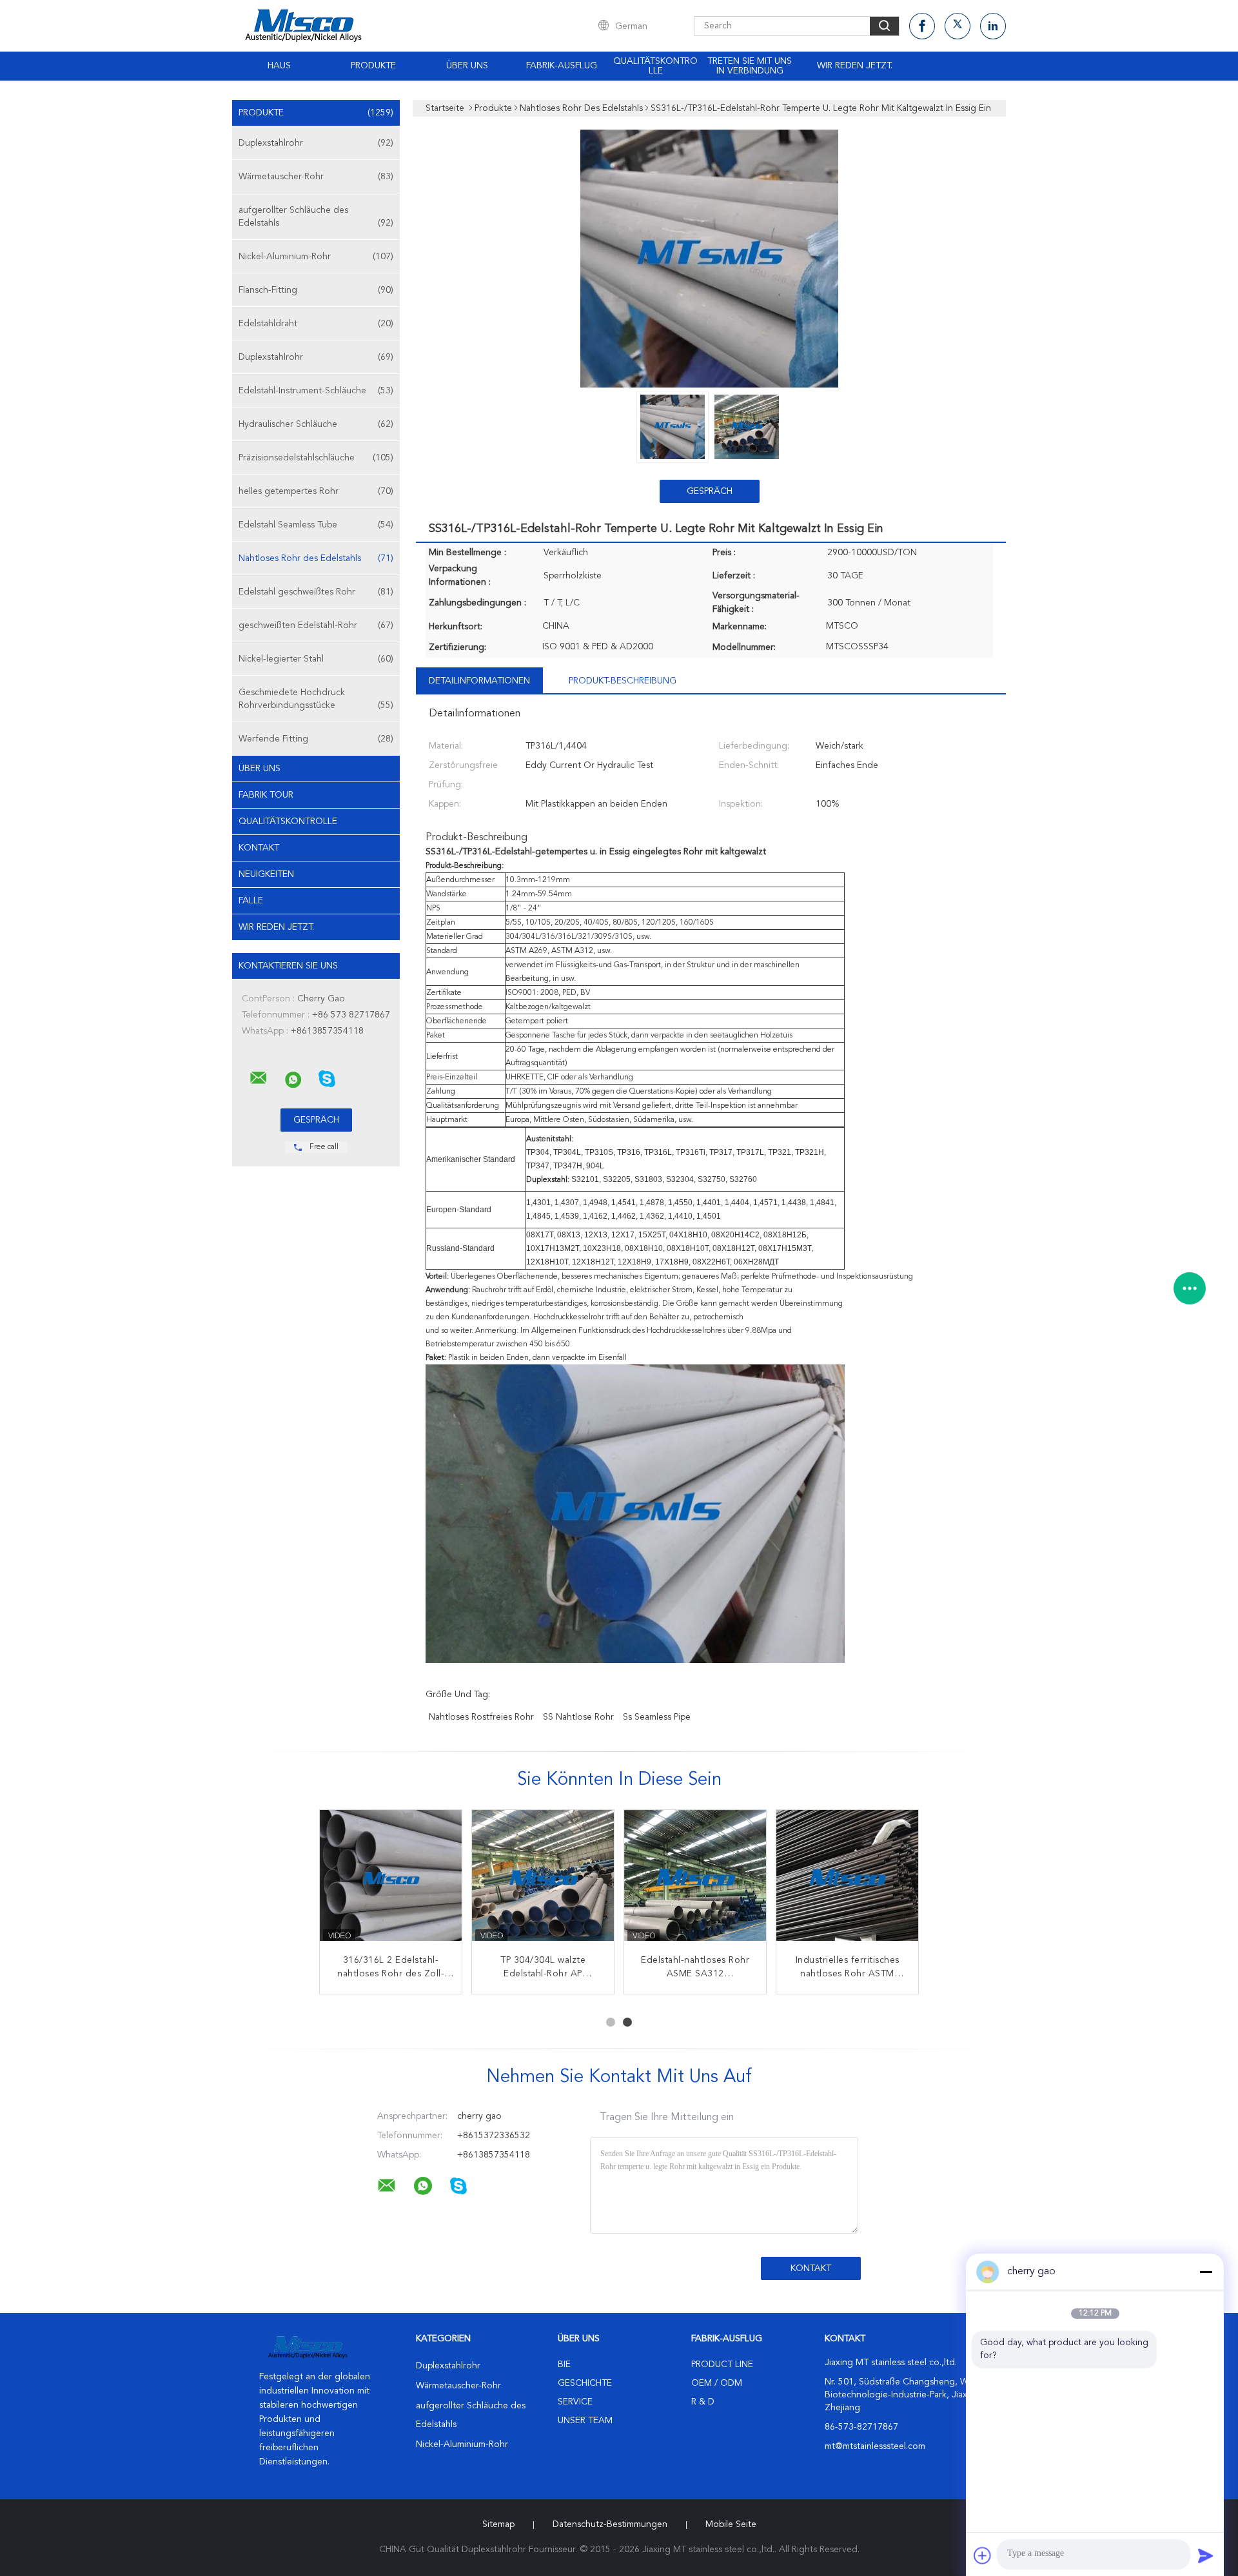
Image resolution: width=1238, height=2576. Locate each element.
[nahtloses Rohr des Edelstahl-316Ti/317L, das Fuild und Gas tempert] (543, 1881)
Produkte (373, 66)
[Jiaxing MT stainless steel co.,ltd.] (259, 1078)
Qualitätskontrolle (655, 66)
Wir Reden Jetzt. (855, 66)
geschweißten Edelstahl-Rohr (316, 625)
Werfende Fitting (316, 739)
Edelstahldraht (316, 324)
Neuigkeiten (266, 874)
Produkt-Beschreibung (623, 681)
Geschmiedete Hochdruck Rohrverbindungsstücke (316, 699)
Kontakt (259, 848)
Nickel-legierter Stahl (316, 659)
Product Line (722, 2365)
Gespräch (710, 491)
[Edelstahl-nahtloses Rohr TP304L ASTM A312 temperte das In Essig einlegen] (391, 1881)
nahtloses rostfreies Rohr (481, 1717)
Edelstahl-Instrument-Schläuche (316, 391)
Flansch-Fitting (316, 290)
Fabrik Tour (266, 795)
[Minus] (1206, 2272)
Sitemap (498, 2524)
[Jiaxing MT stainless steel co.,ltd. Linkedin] (993, 26)
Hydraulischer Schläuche (316, 424)
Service (575, 2402)
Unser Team (585, 2421)
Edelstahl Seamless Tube (316, 525)
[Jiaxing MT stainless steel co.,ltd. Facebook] (922, 26)
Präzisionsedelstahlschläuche (316, 458)
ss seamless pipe (657, 1717)
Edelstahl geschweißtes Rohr (316, 592)
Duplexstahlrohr (316, 143)
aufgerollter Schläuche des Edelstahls (316, 217)
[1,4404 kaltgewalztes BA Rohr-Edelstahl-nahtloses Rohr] (695, 1881)
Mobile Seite (731, 2524)
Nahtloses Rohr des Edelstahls (316, 558)
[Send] (1206, 2555)
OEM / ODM (717, 2383)
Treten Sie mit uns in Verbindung (750, 66)
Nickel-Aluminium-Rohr (316, 257)
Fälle (251, 901)
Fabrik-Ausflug (562, 66)
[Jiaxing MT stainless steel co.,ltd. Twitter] (958, 26)
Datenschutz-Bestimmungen (610, 2524)
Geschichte (585, 2383)
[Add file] (983, 2555)
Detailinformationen (479, 681)
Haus (279, 66)
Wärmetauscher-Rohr (316, 177)
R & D (703, 2402)
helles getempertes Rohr (316, 491)
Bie (564, 2365)
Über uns (467, 66)
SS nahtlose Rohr (578, 1717)
